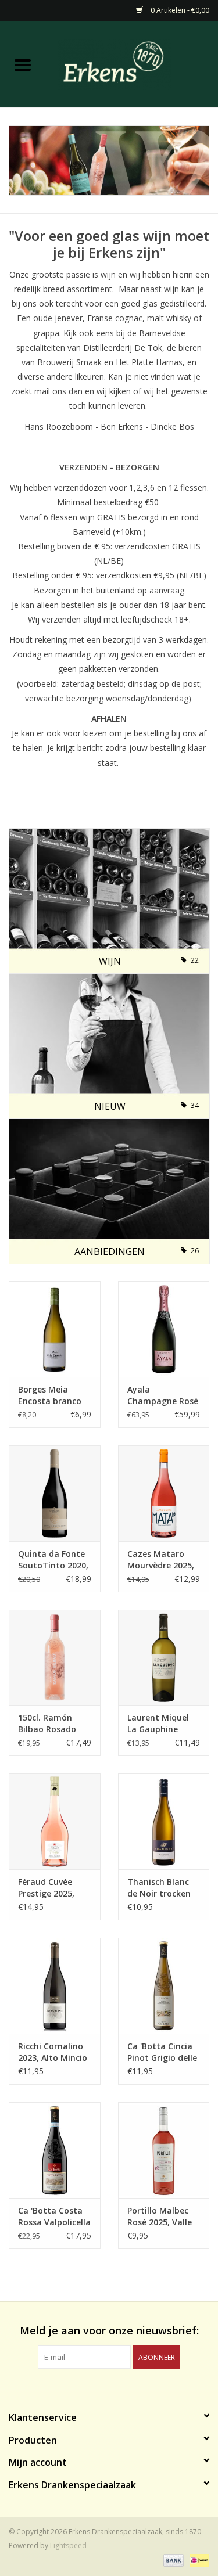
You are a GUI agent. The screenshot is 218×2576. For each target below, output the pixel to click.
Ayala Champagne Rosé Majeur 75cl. (163, 1395)
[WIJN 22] (109, 900)
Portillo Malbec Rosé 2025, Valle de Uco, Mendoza (162, 2217)
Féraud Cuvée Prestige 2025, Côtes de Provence (46, 1888)
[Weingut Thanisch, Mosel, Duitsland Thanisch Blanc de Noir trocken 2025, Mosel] (164, 1821)
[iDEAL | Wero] (197, 2560)
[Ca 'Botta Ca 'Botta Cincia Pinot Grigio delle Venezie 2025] (164, 1985)
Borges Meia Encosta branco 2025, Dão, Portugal (50, 1395)
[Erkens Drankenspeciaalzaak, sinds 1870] (132, 64)
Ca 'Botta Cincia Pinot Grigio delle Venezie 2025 (162, 2052)
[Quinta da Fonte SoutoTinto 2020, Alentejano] (55, 1492)
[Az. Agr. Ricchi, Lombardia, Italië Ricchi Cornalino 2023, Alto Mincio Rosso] (55, 1985)
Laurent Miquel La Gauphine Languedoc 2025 (160, 1724)
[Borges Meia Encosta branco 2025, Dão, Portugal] (55, 1328)
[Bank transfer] (172, 2560)
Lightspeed (68, 2546)
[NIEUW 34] (109, 1045)
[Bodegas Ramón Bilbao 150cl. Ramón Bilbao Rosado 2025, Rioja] (55, 1656)
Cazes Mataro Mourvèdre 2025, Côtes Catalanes (161, 1560)
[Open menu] (23, 64)
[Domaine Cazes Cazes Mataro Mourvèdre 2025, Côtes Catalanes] (164, 1492)
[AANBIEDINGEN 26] (109, 1190)
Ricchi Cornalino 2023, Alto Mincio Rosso (53, 2052)
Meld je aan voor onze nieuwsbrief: (109, 2331)
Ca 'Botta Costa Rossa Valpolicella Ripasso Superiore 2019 (54, 2217)
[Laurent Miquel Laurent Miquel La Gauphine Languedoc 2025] (164, 1656)
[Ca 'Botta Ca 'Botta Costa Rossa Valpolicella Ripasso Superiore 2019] (55, 2149)
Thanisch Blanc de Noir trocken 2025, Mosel (159, 1888)
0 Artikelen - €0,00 (179, 10)
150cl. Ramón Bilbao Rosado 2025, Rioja (47, 1724)
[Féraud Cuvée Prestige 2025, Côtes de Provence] (55, 1821)
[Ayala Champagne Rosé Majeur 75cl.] (164, 1328)
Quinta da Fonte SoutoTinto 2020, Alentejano (53, 1560)
